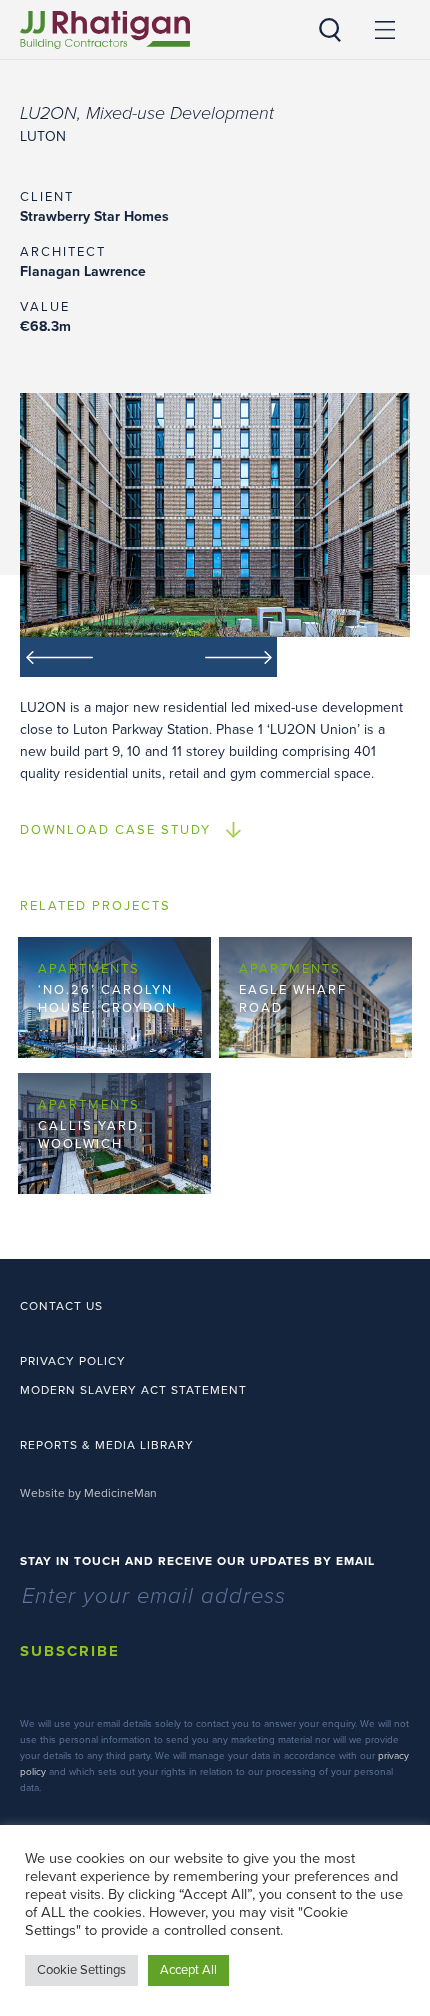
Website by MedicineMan (88, 1493)
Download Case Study (115, 830)
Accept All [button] (188, 1970)
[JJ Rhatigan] (105, 30)
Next (213, 657)
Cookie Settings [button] (81, 1970)
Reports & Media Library (107, 1445)
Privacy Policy (73, 1361)
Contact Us (61, 1306)
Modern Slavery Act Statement (133, 1390)
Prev (84, 657)
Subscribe (70, 1651)
